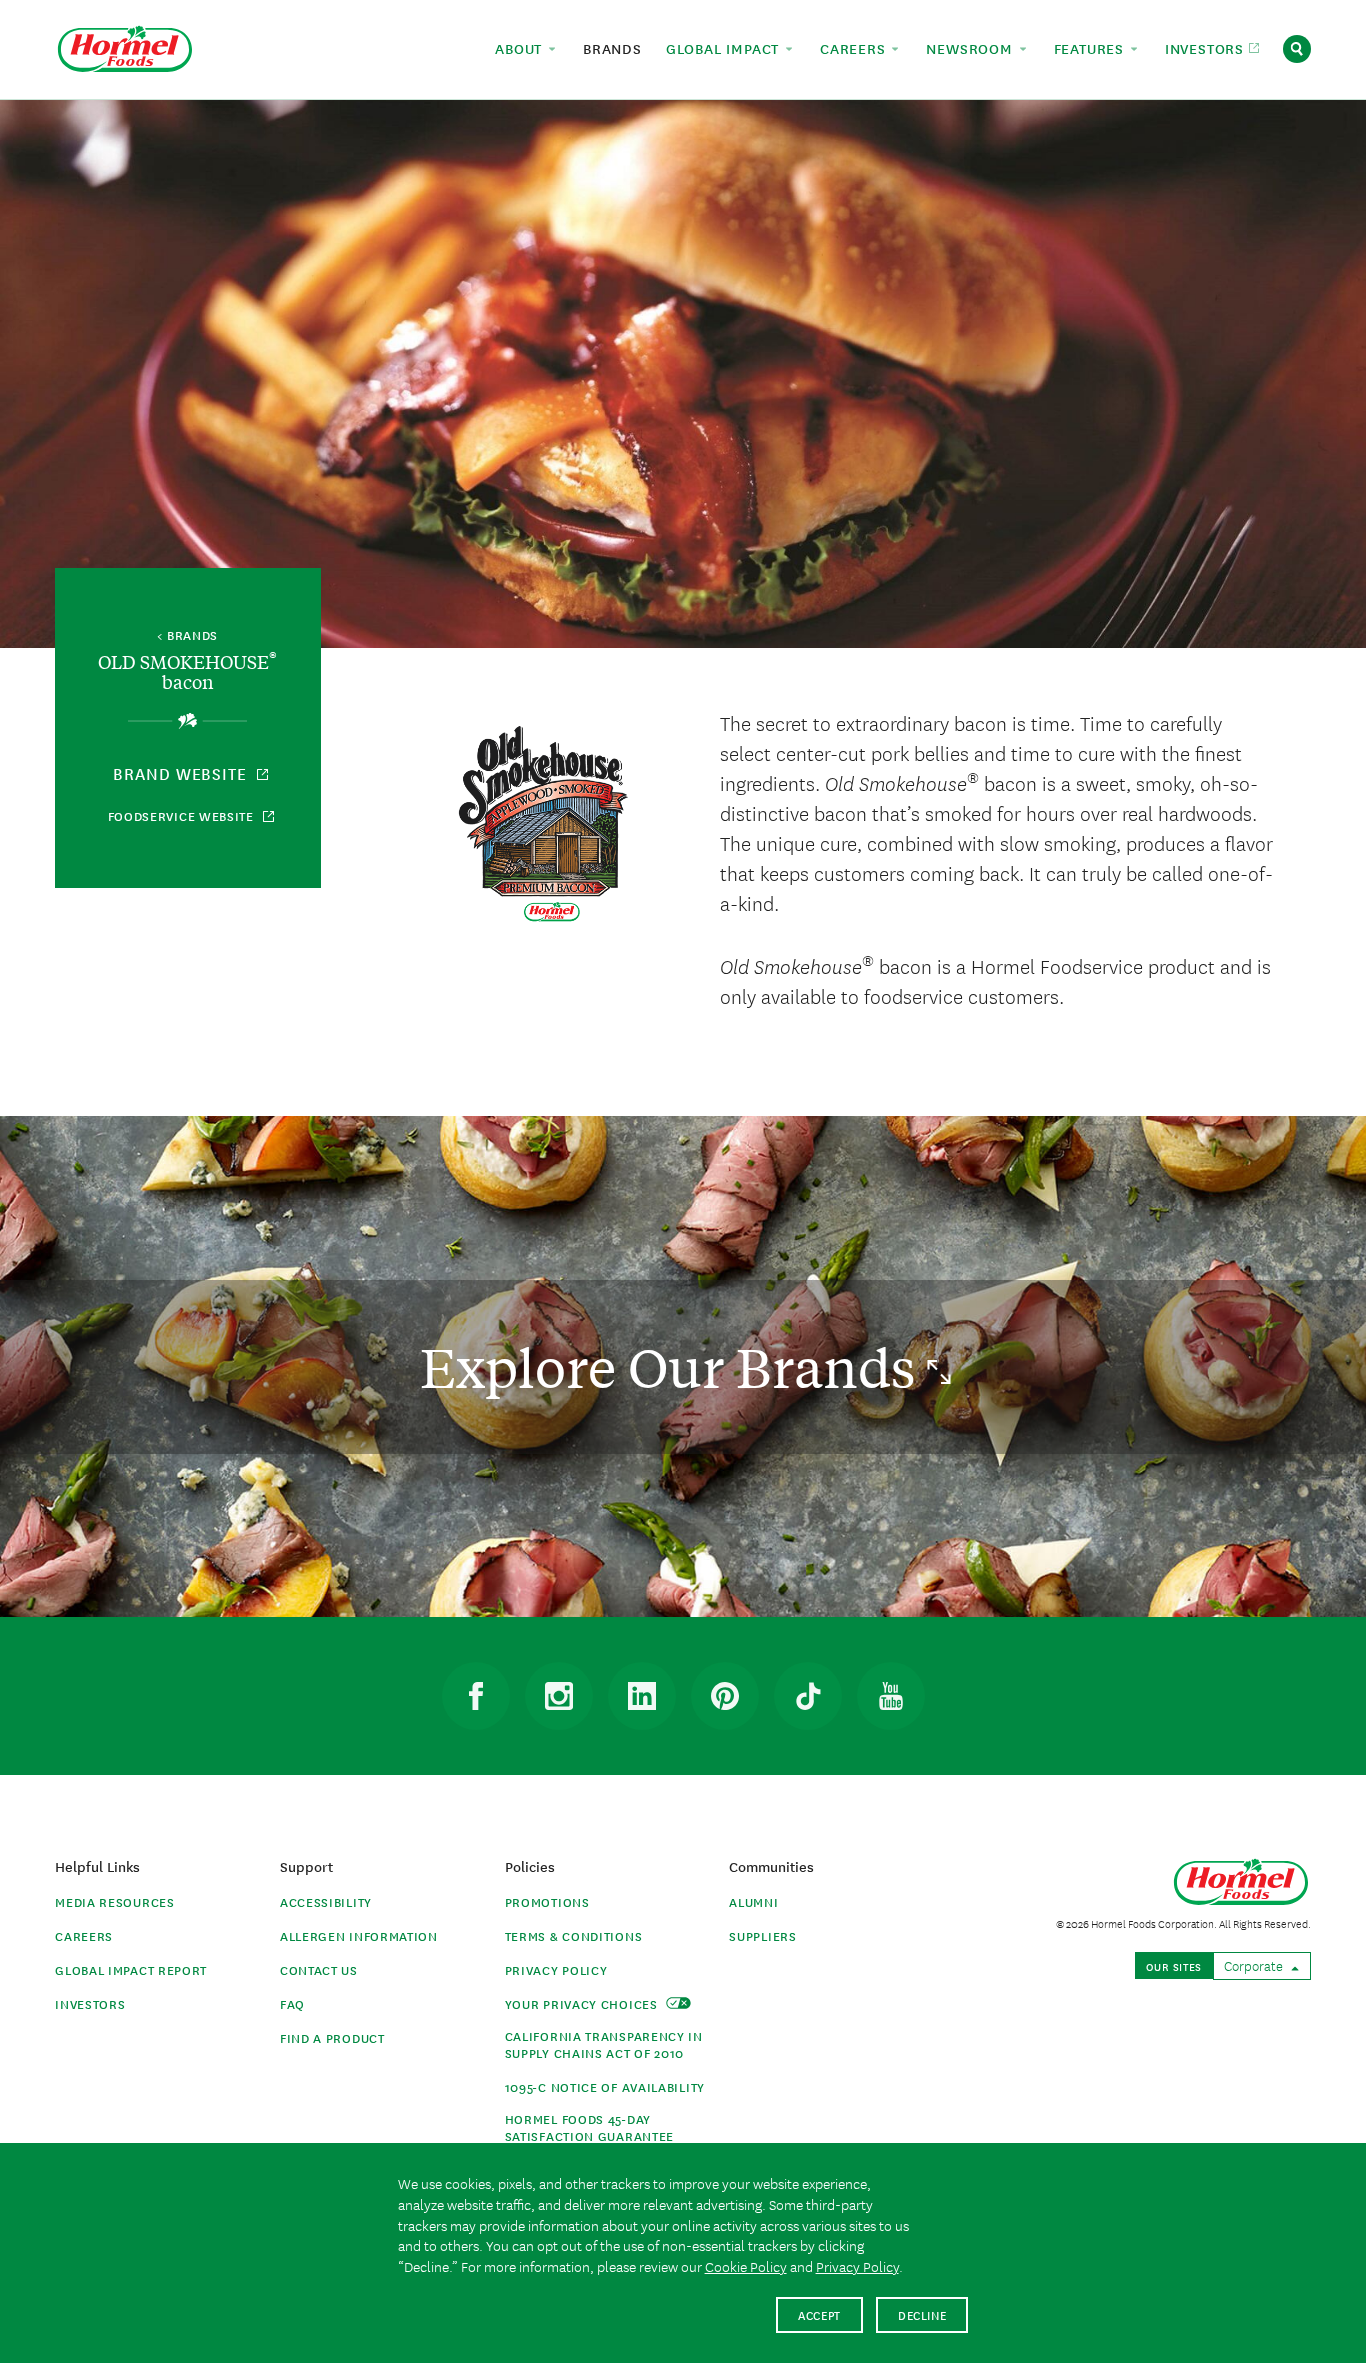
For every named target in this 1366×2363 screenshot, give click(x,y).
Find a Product (332, 2037)
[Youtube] (891, 1696)
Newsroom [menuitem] (971, 48)
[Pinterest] (725, 1696)
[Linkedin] (642, 1696)
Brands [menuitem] (612, 48)
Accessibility (326, 1901)
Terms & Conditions (574, 1935)
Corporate (1255, 1965)
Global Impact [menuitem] (725, 48)
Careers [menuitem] (855, 48)
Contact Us (319, 1969)
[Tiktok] (808, 1696)
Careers (84, 1935)
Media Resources (115, 1901)
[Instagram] (559, 1696)
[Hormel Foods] (125, 46)
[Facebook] (476, 1696)
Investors (90, 2003)
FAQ (292, 2003)
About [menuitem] (521, 48)
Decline (922, 2314)
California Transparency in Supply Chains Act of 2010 (604, 2044)
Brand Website (182, 773)
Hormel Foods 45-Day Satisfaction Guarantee (589, 2127)
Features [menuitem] (1091, 48)
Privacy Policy (556, 1969)
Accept (819, 2314)
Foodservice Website (183, 815)
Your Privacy (583, 2003)
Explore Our (673, 1366)
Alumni (753, 1901)
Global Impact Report (131, 1969)
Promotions (547, 1901)
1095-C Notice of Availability (605, 2086)
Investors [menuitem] (1207, 48)
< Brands (187, 636)
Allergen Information (359, 1935)
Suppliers (762, 1935)
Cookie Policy (746, 2266)
